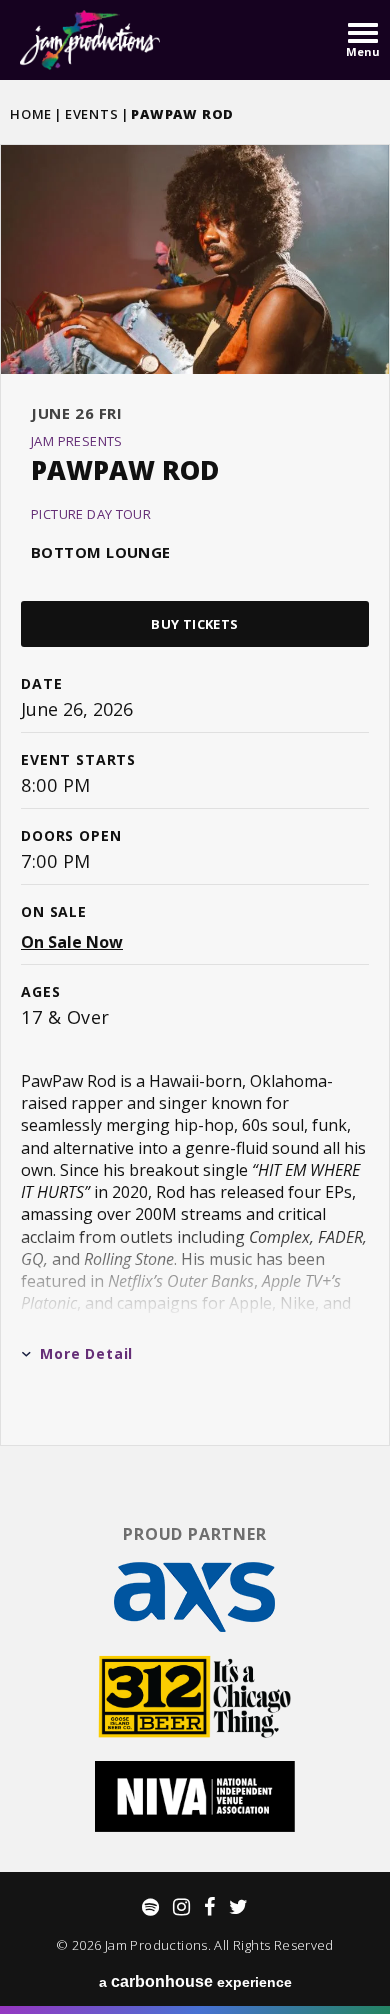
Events (92, 114)
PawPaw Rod (125, 470)
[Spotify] (150, 1907)
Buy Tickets (194, 624)
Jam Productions (90, 40)
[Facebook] (209, 1907)
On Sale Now (72, 942)
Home (31, 114)
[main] (195, 793)
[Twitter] (238, 1907)
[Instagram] (181, 1907)
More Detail (86, 1353)
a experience (195, 1981)
